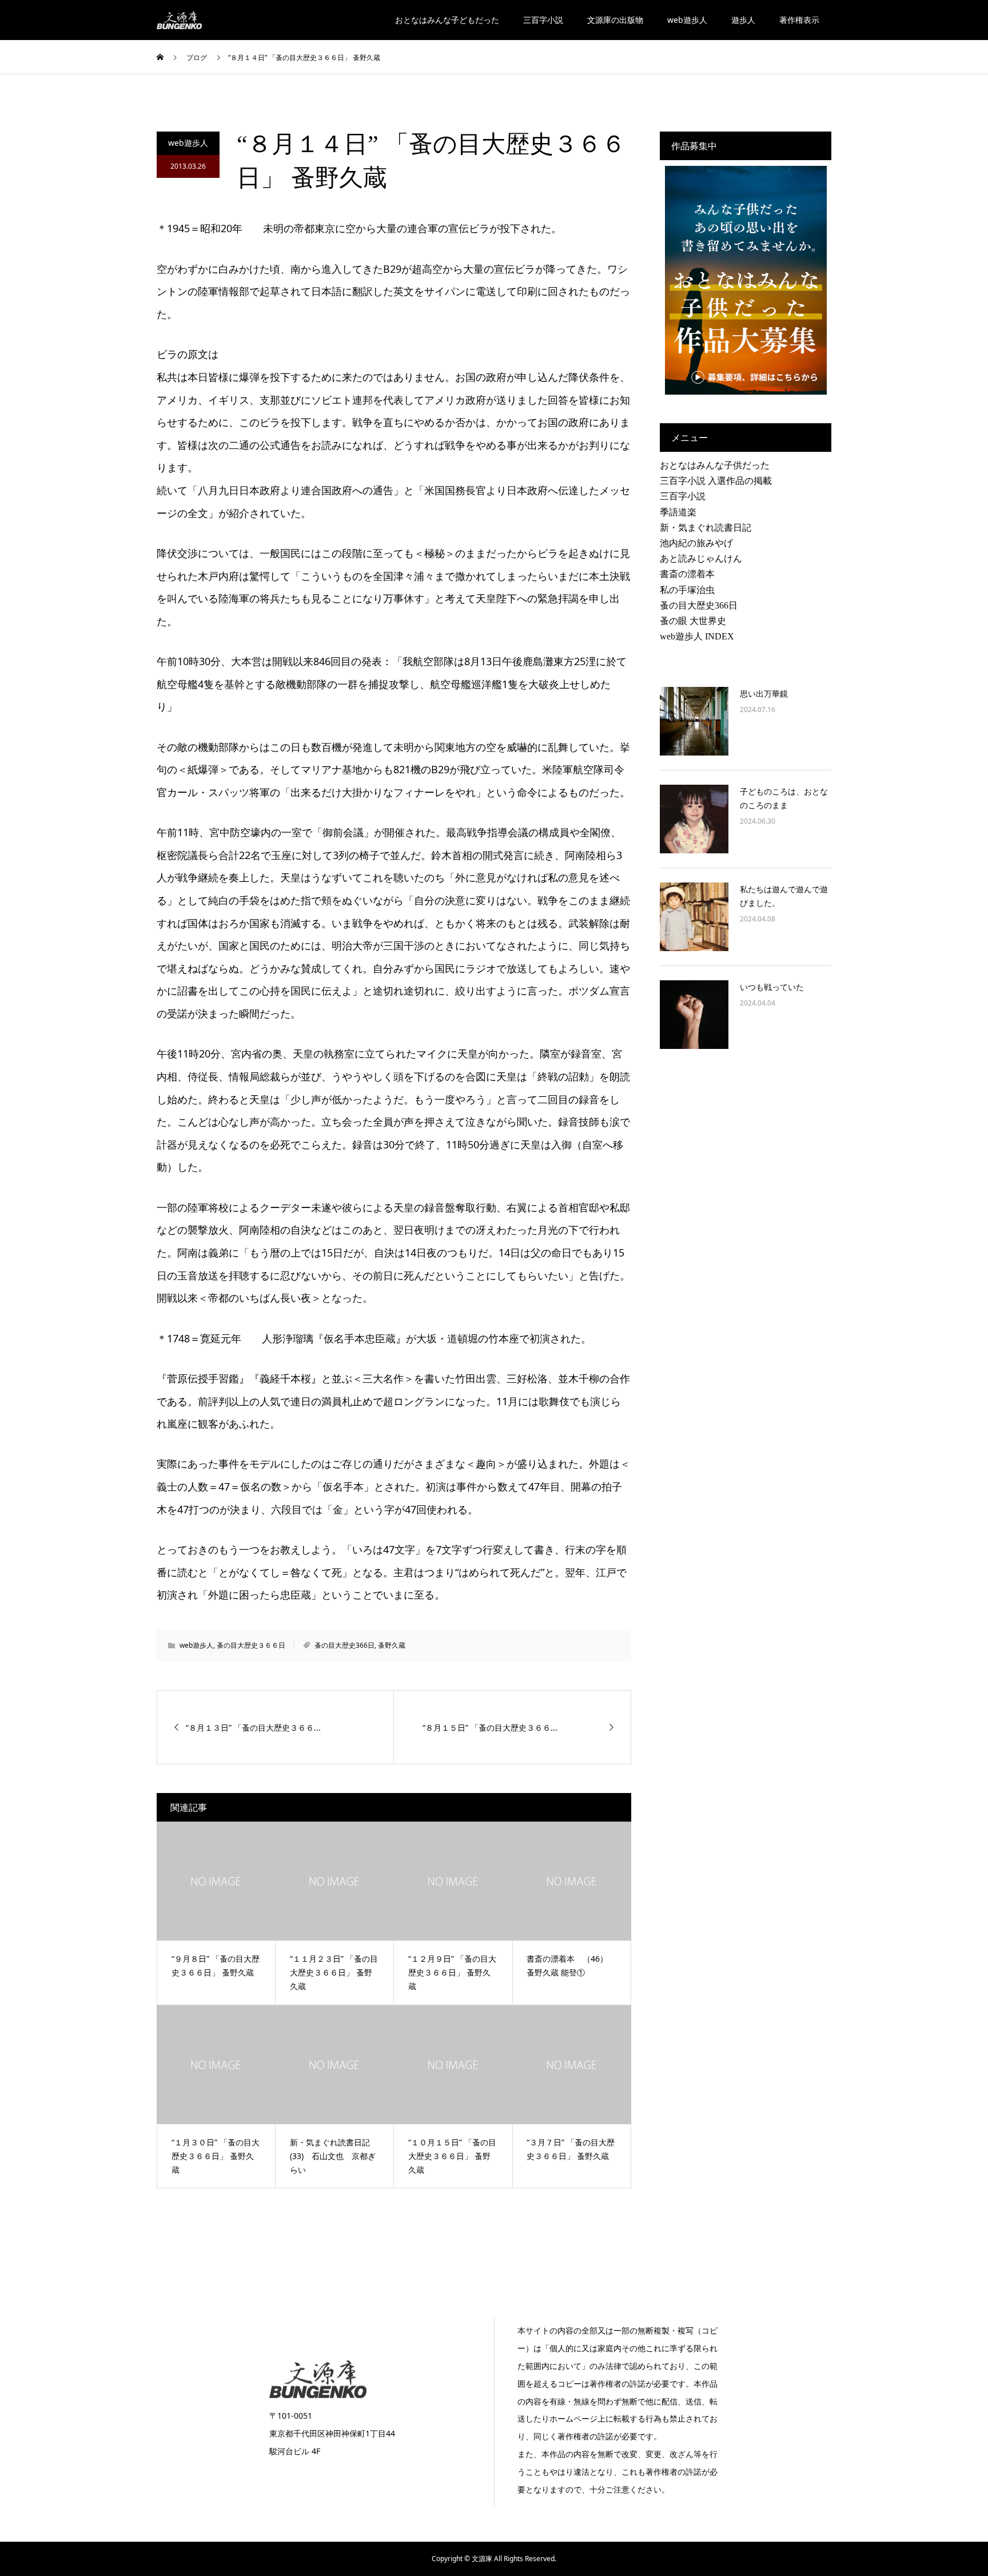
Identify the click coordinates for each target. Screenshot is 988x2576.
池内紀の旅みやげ (696, 543)
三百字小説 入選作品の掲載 (716, 481)
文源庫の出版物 (615, 20)
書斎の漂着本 (687, 574)
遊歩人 (743, 20)
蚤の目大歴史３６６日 (251, 1645)
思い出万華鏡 (764, 693)
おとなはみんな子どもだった (447, 20)
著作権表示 (799, 20)
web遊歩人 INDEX (697, 636)
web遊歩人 (687, 20)
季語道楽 (678, 512)
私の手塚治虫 (687, 590)
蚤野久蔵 (392, 1645)
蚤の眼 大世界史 (693, 621)
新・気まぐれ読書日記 (706, 528)
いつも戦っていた (772, 987)
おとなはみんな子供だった (715, 465)
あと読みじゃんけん (701, 558)
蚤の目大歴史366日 (344, 1645)
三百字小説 (543, 20)
